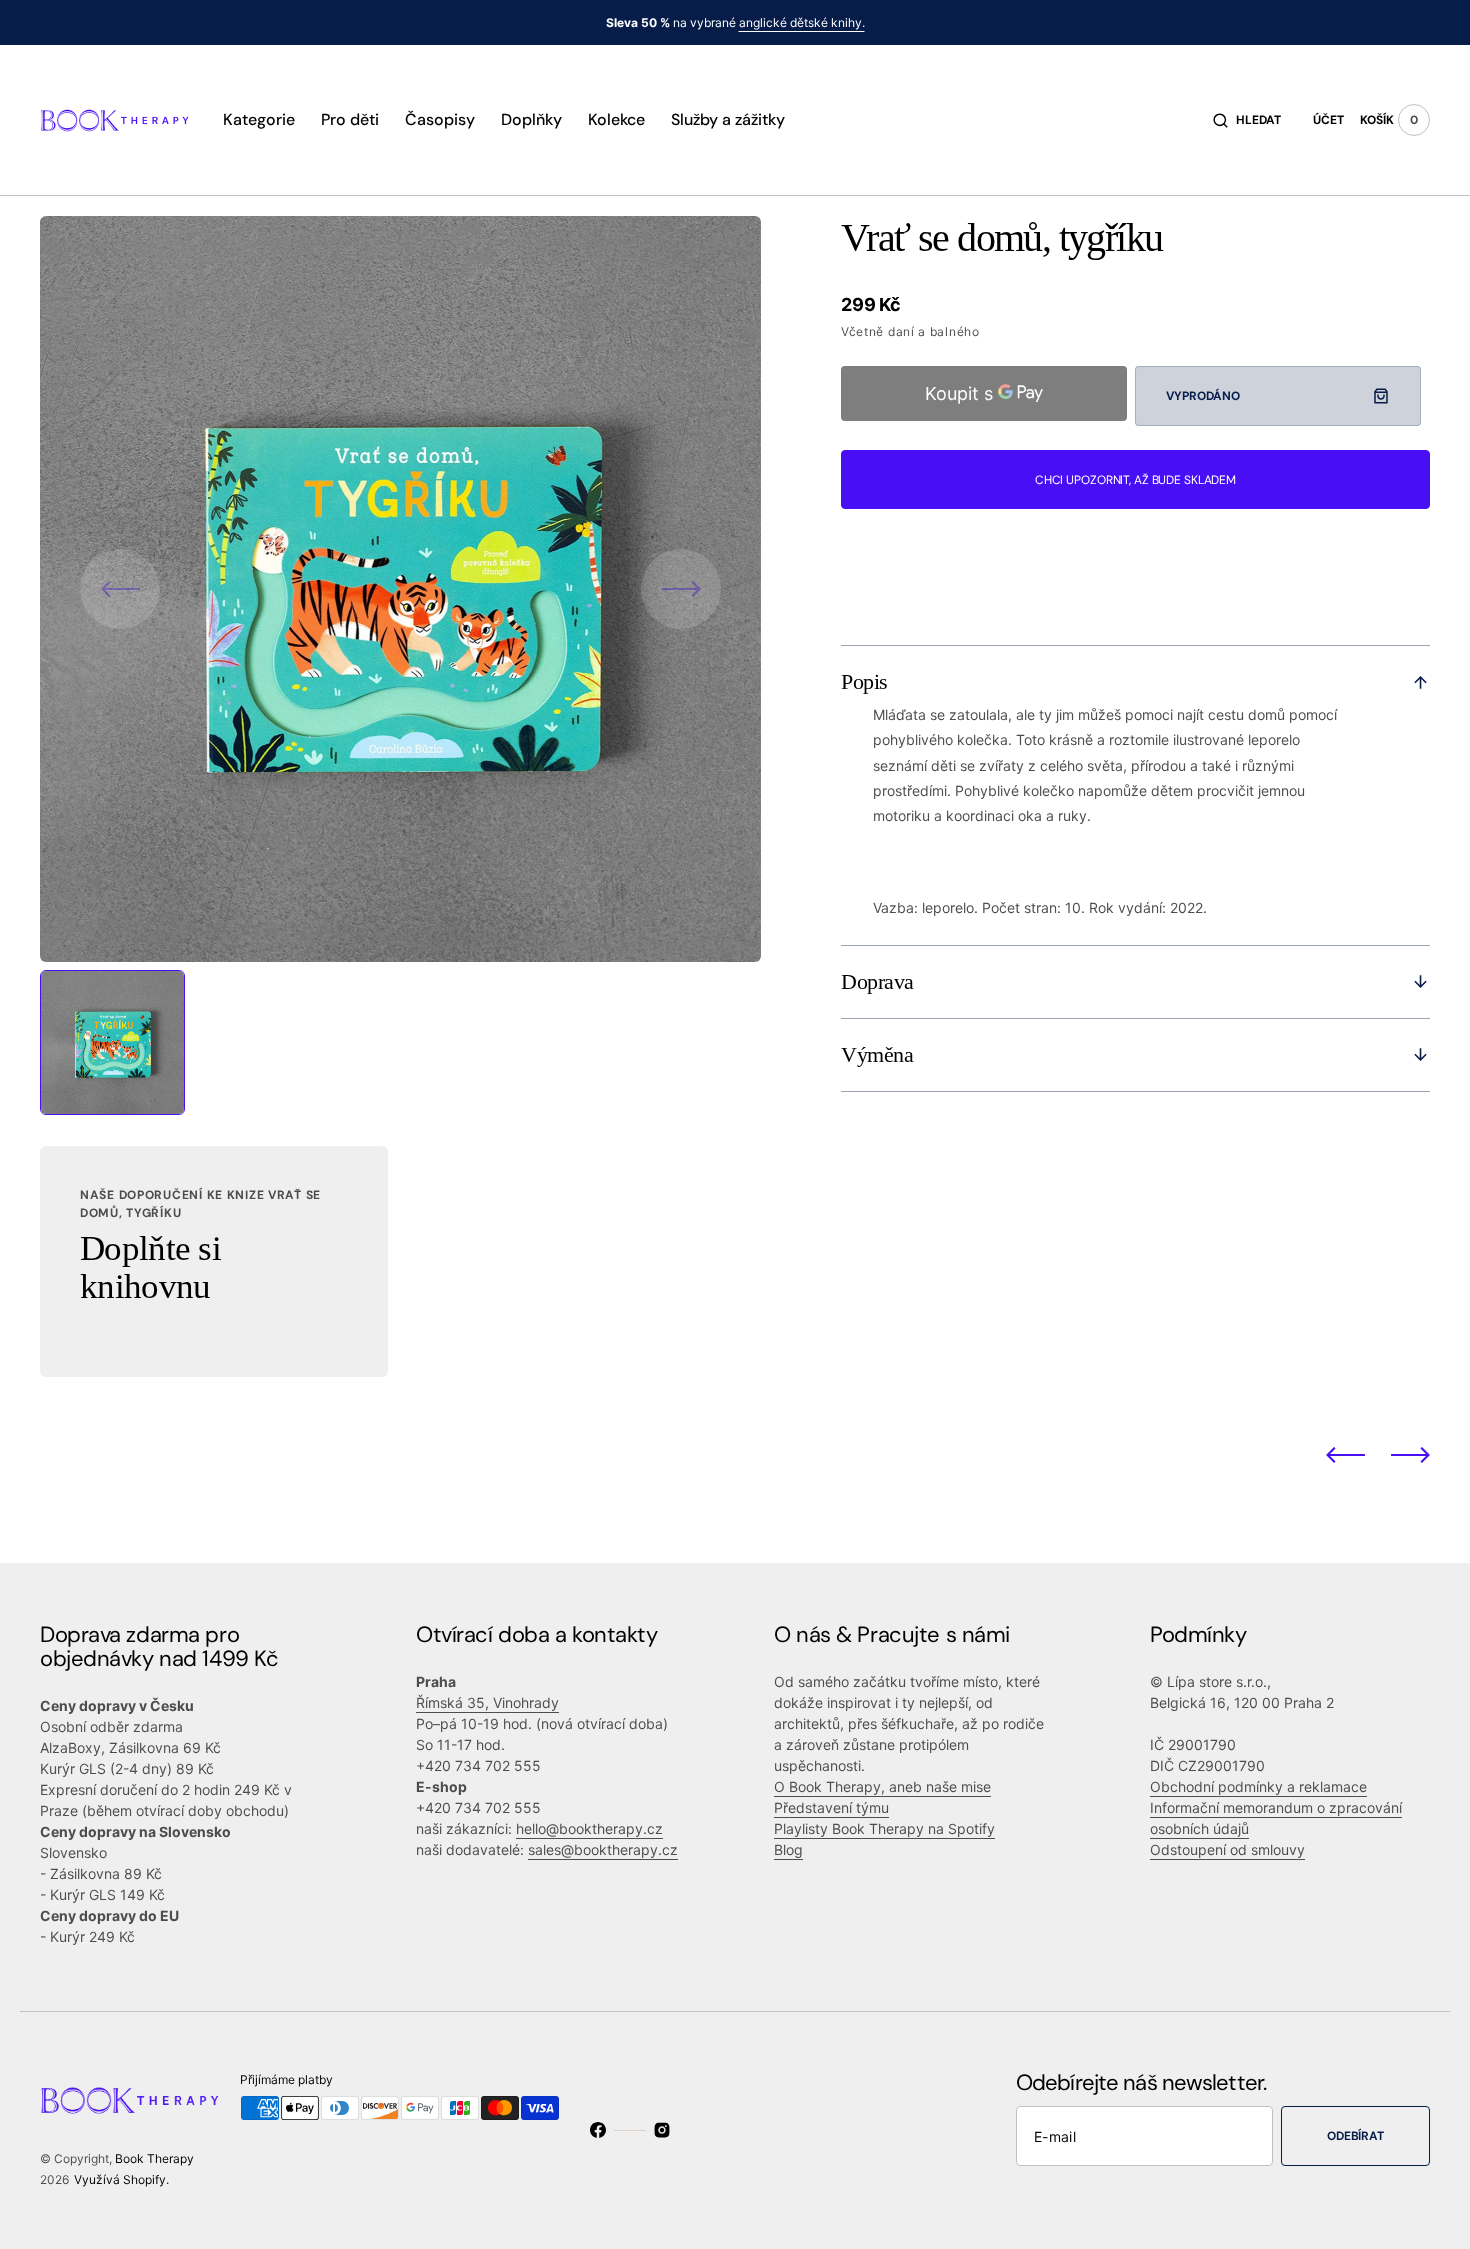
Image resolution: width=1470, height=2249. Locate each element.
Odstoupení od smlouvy (1227, 1849)
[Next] (1410, 1454)
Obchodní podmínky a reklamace (1258, 1786)
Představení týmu (831, 1807)
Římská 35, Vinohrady (487, 1702)
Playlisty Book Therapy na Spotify (884, 1828)
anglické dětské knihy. (802, 22)
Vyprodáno (1202, 396)
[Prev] (1345, 1454)
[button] (1247, 120)
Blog (788, 1849)
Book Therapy (154, 2158)
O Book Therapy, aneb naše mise (882, 1786)
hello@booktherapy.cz (589, 1828)
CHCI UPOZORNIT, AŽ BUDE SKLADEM (1135, 480)
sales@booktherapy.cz (603, 1849)
